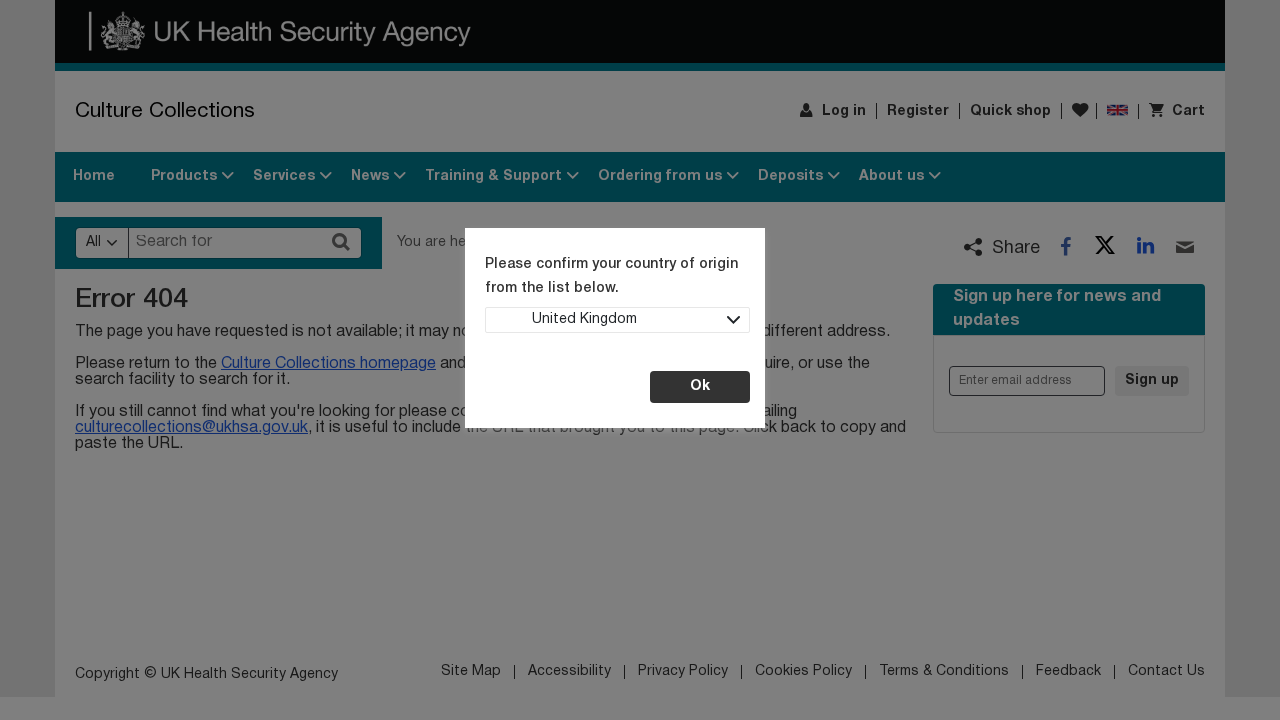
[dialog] (640, 360)
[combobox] (617, 320)
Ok (700, 386)
